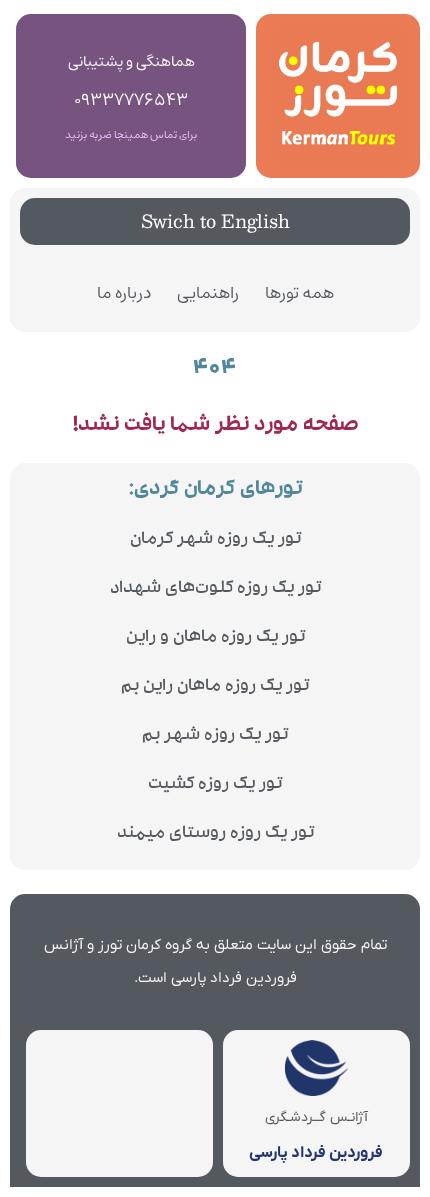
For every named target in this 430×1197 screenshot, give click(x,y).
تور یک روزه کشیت (215, 785)
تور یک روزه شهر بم (215, 736)
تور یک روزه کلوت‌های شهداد (215, 589)
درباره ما (124, 293)
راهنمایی (208, 293)
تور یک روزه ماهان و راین (215, 638)
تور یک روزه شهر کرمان (215, 540)
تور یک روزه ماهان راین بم (215, 687)
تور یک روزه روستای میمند (215, 834)
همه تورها (299, 293)
